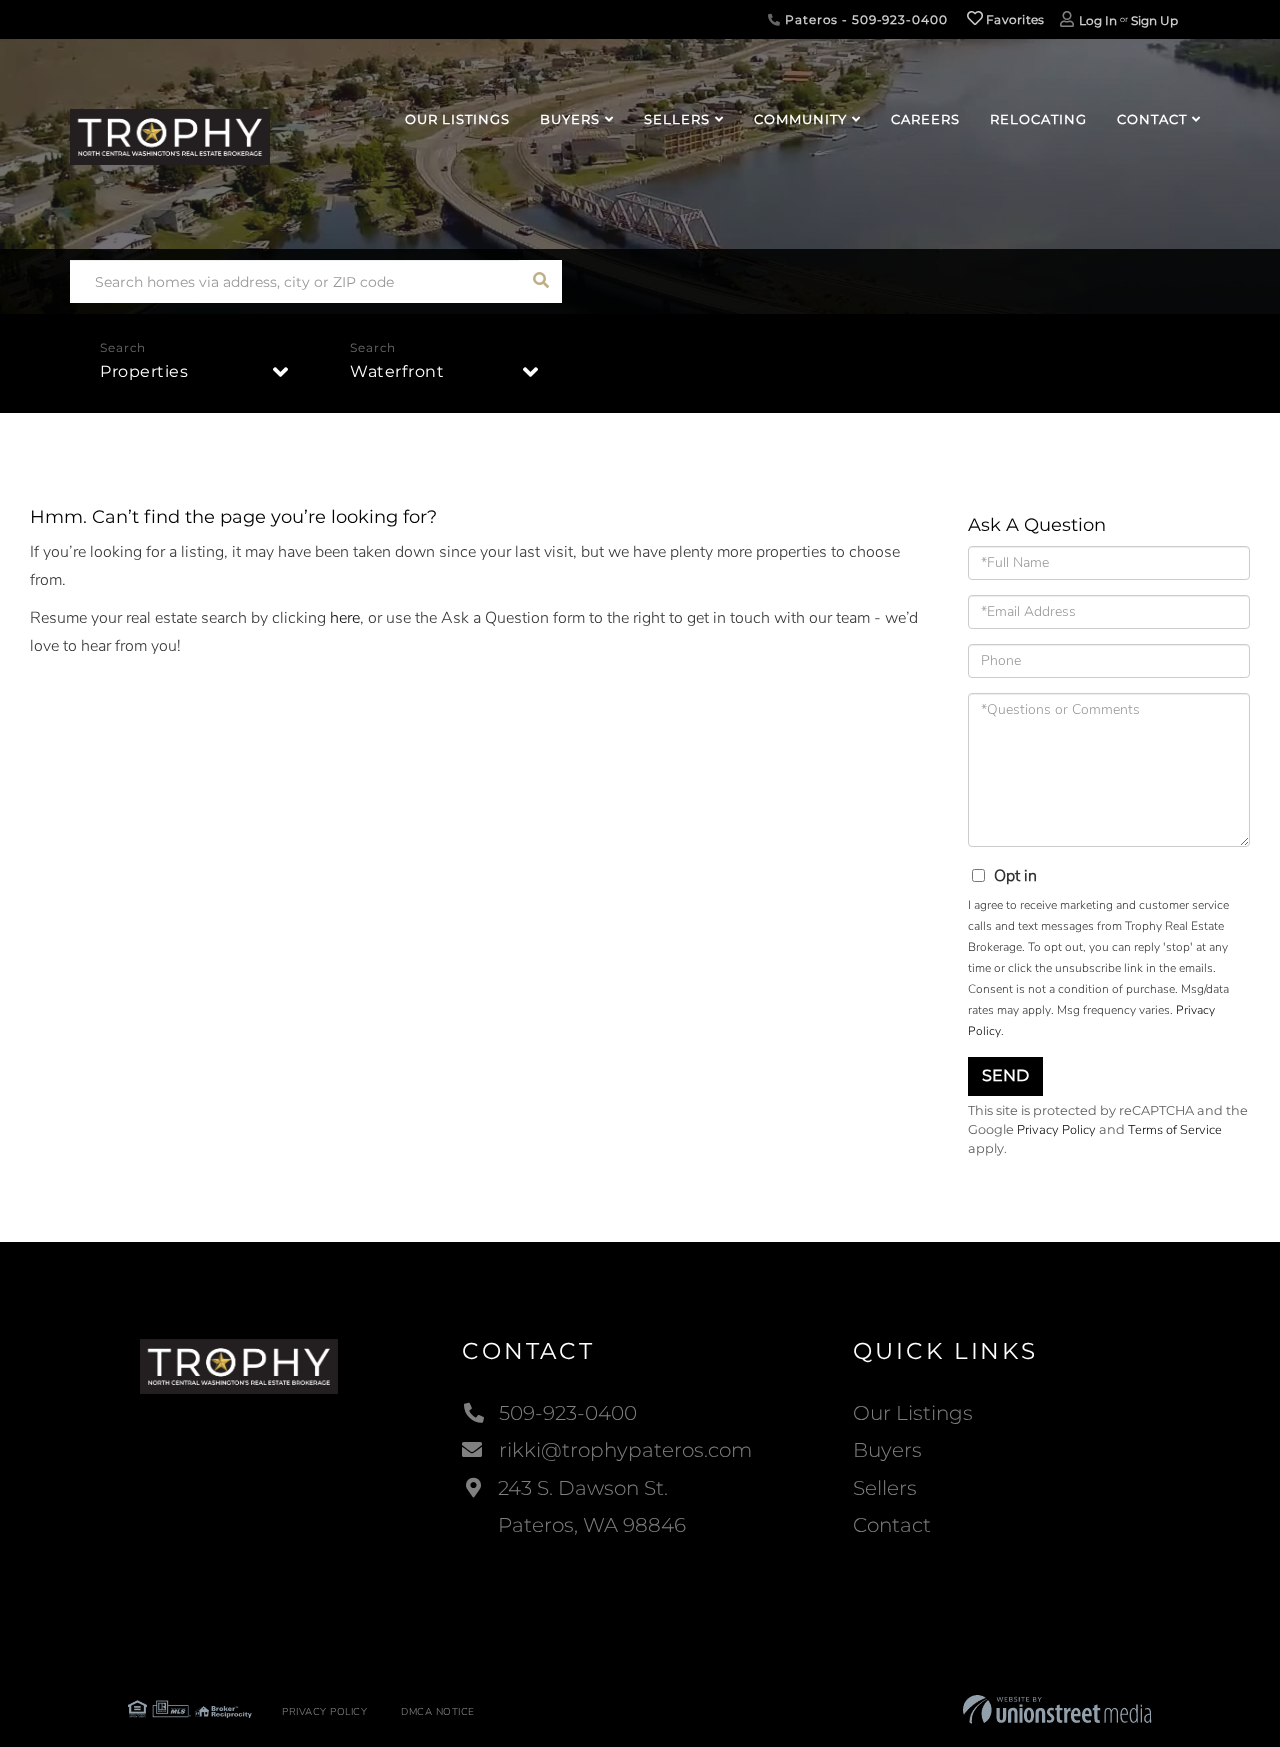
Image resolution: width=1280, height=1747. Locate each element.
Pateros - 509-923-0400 (864, 19)
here (345, 618)
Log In (1098, 20)
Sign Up (1154, 20)
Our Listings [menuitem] (457, 119)
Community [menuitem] (800, 119)
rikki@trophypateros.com (625, 1450)
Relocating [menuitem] (1038, 119)
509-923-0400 (568, 1413)
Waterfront (397, 371)
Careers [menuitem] (925, 119)
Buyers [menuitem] (570, 119)
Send (1005, 1075)
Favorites (1014, 19)
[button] (540, 281)
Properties (144, 371)
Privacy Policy (1056, 1130)
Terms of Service (1175, 1130)
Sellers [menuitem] (677, 119)
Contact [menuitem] (1152, 119)
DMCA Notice (438, 1712)
